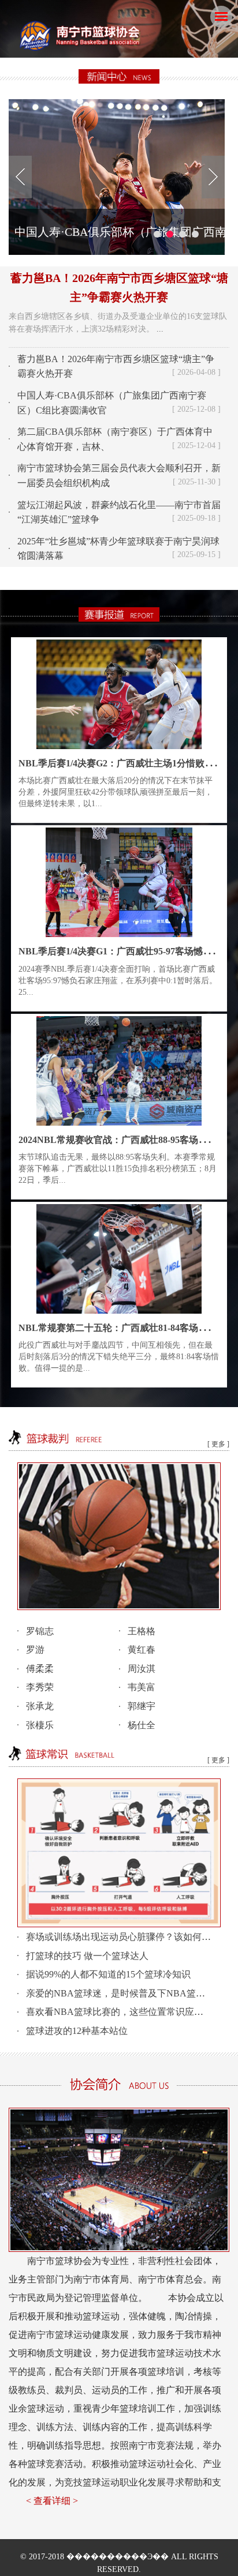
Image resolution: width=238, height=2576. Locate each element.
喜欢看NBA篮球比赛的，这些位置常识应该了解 (124, 2012)
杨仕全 (142, 1725)
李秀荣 (40, 1687)
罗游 (35, 1650)
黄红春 (142, 1650)
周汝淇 (142, 1669)
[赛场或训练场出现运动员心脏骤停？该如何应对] (119, 1852)
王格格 (142, 1631)
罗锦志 (40, 1631)
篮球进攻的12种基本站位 (77, 2031)
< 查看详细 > (52, 2501)
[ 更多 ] (218, 1444)
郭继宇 (142, 1706)
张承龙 (40, 1706)
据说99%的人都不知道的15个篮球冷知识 (108, 1974)
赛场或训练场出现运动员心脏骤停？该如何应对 (123, 1937)
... (160, 329)
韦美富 (142, 1687)
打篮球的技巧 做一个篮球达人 (87, 1956)
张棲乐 (40, 1725)
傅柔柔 (40, 1669)
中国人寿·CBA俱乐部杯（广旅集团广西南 (120, 232)
